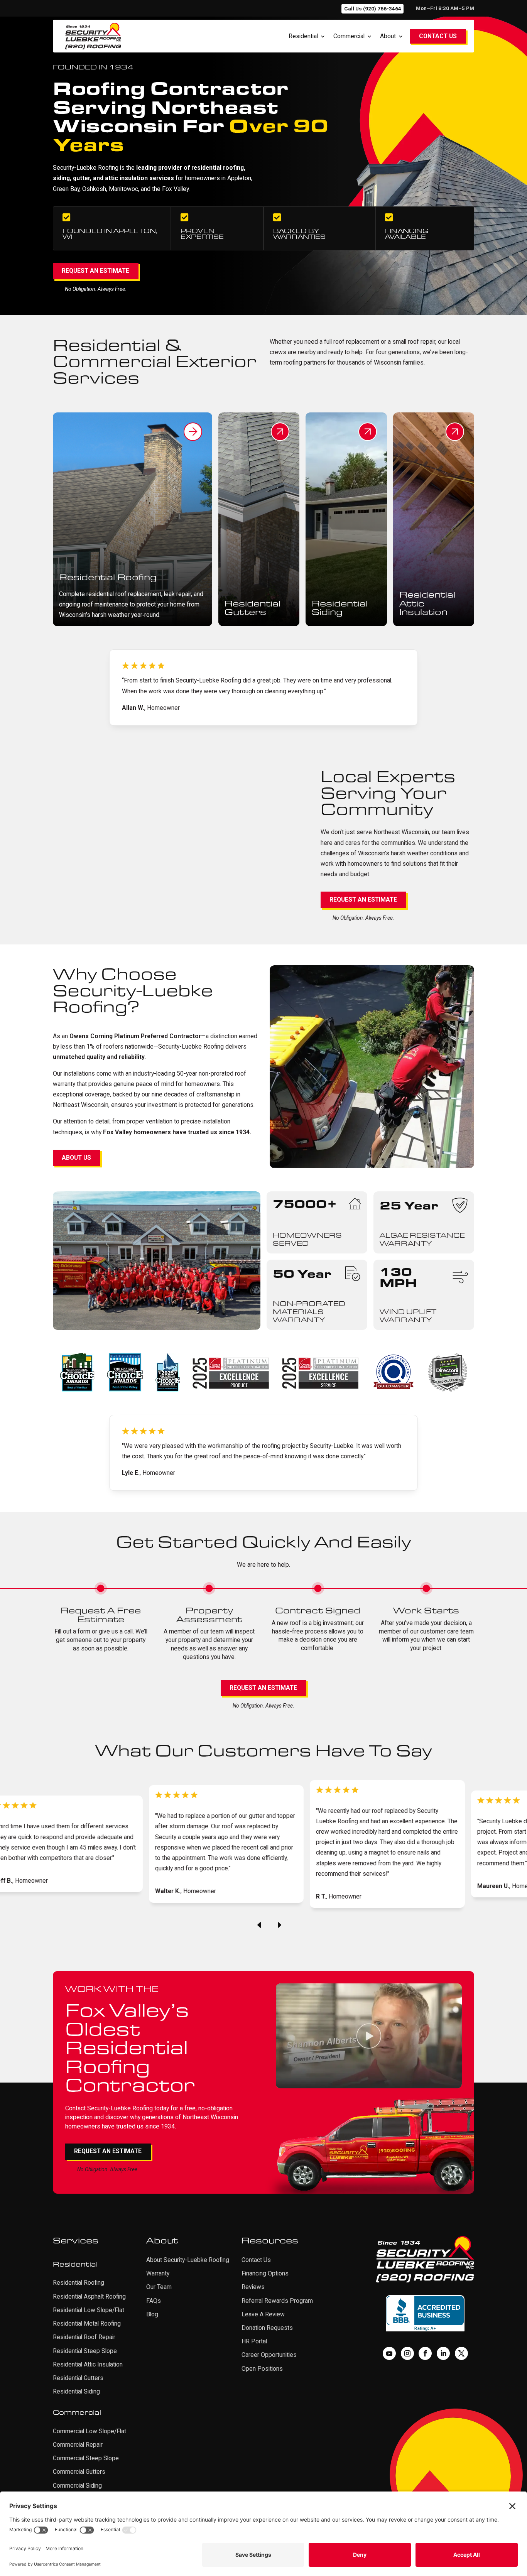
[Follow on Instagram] (407, 2353)
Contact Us (438, 36)
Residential (303, 36)
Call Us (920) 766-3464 (373, 8)
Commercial (349, 36)
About (388, 36)
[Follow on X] (461, 2353)
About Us (76, 1158)
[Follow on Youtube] (389, 2353)
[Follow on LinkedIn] (443, 2353)
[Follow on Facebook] (425, 2353)
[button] (259, 1926)
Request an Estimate (95, 271)
